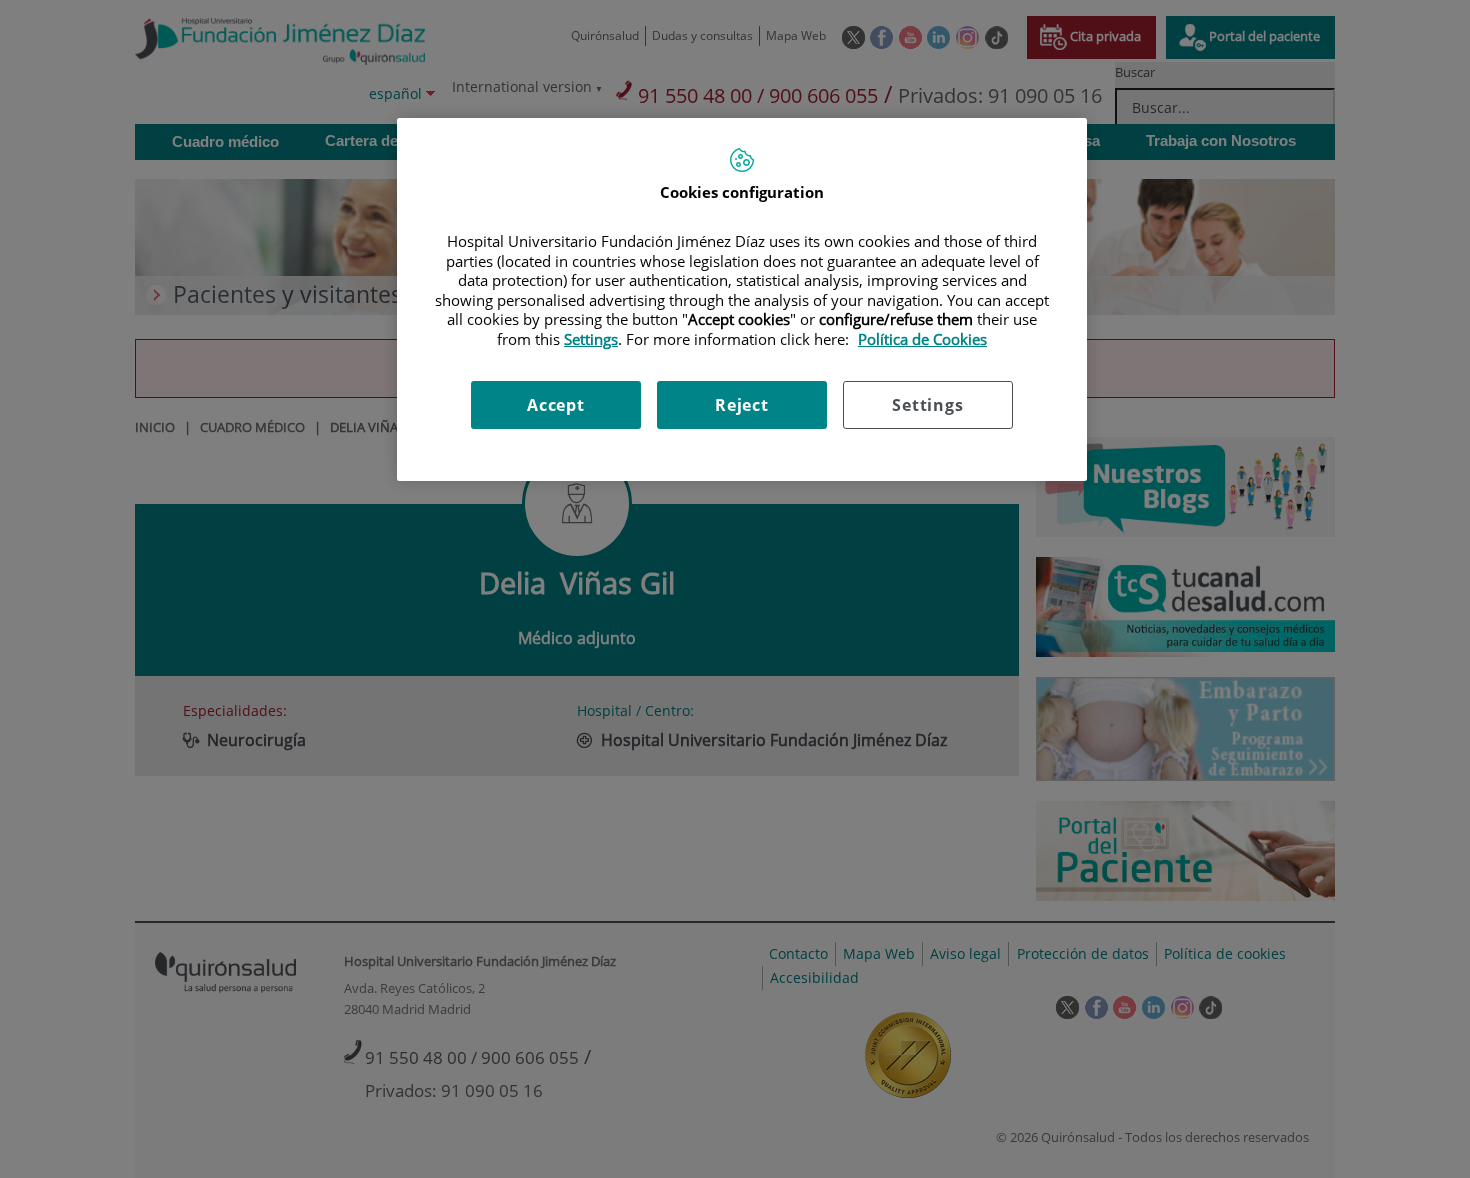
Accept (556, 405)
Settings (927, 405)
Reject (742, 405)
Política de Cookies (922, 339)
